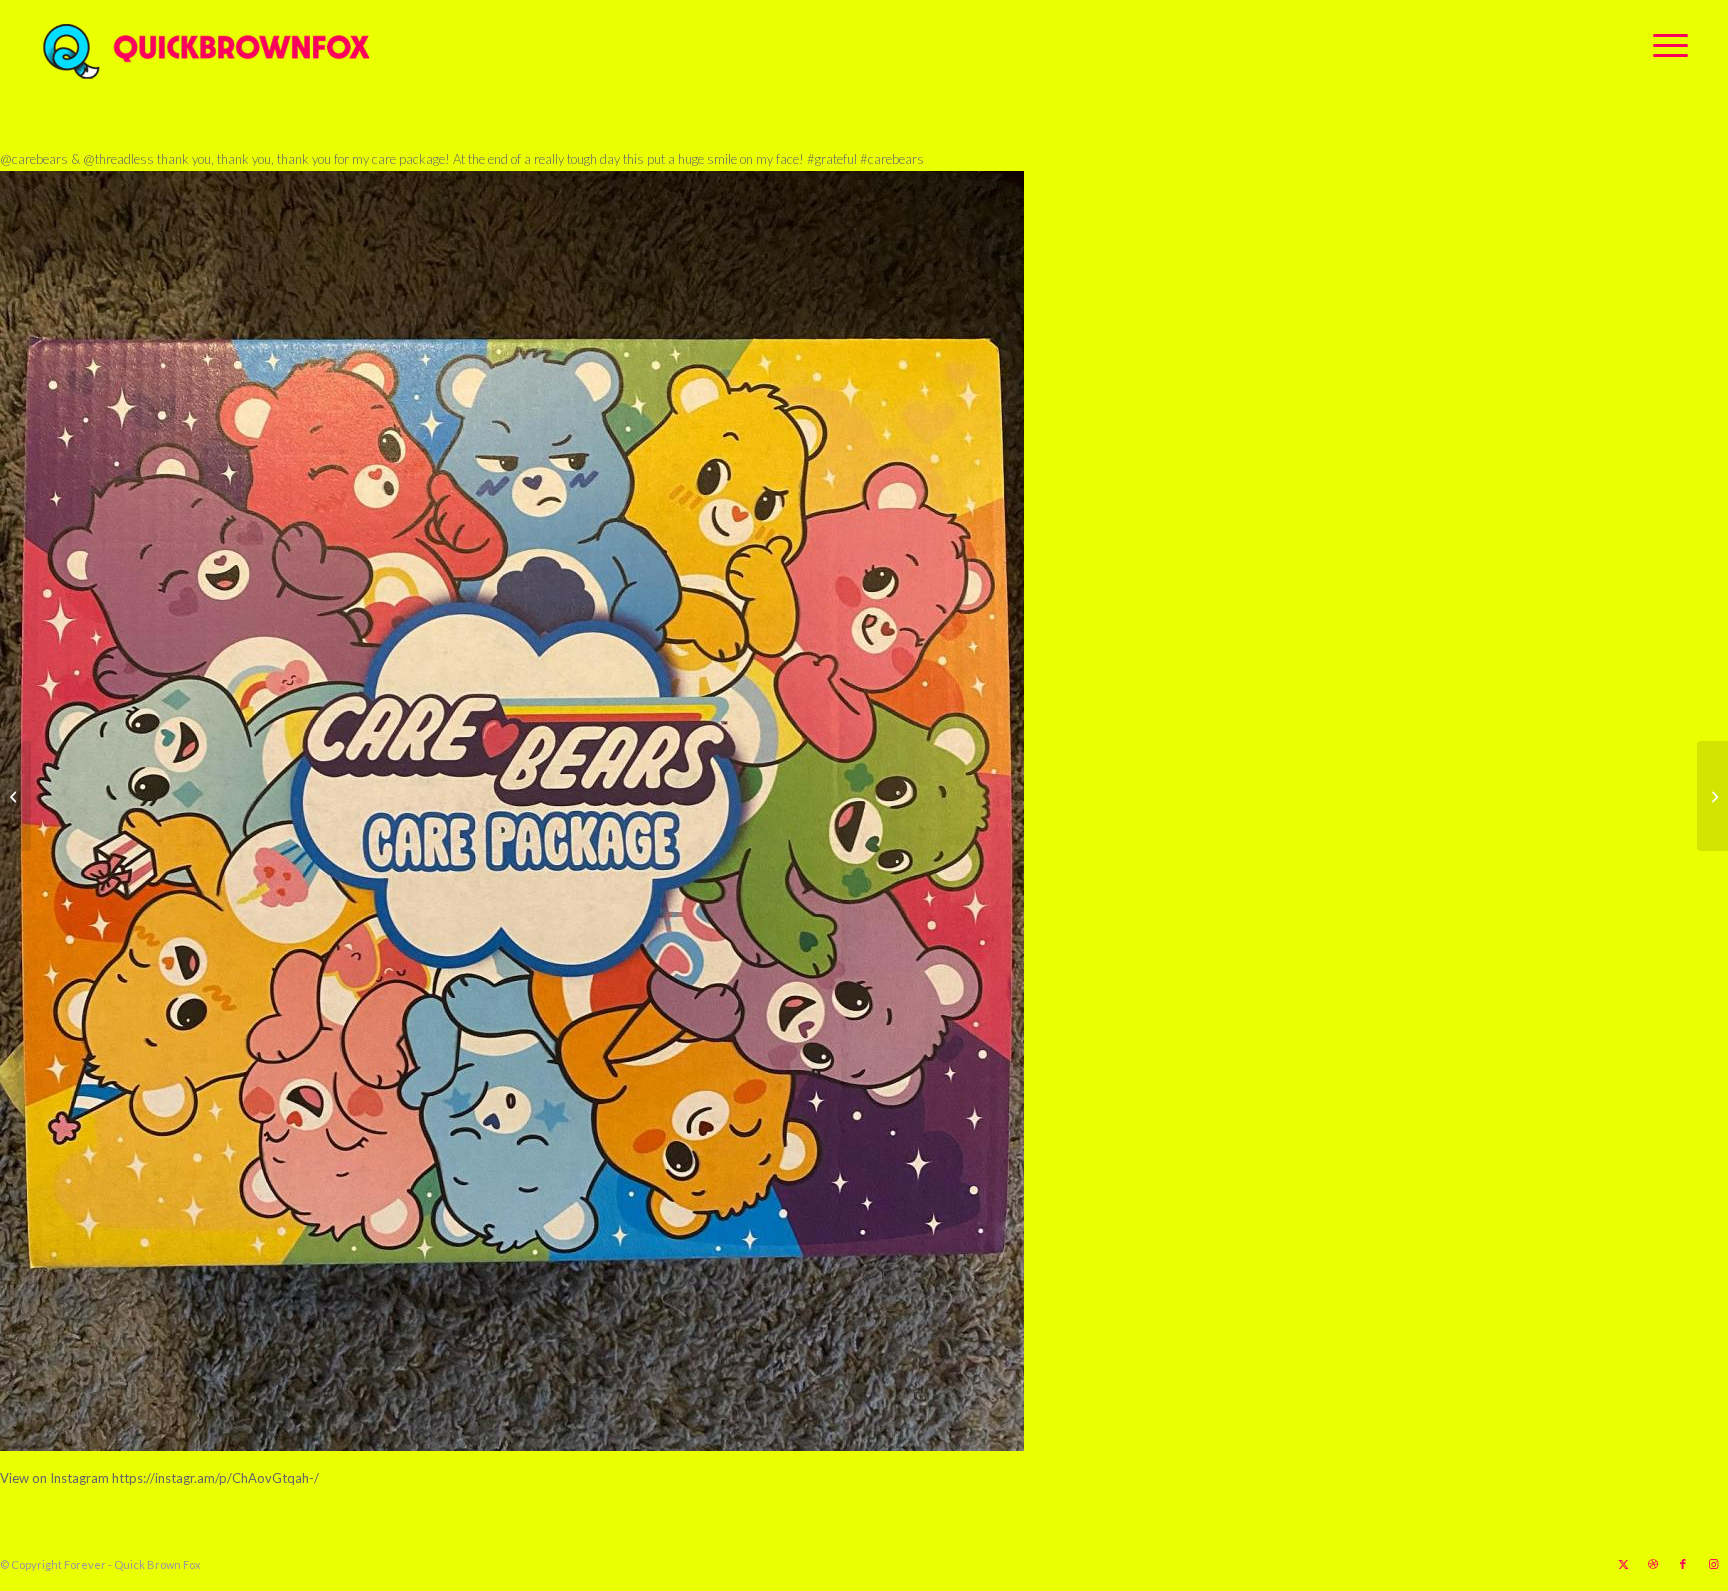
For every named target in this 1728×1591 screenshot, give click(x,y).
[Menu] (1664, 45)
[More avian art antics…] (15, 796)
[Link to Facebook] (1683, 1564)
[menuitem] (1664, 45)
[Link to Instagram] (1713, 1564)
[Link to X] (1623, 1564)
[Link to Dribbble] (1653, 1564)
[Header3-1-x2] (317, 45)
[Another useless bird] (1712, 796)
